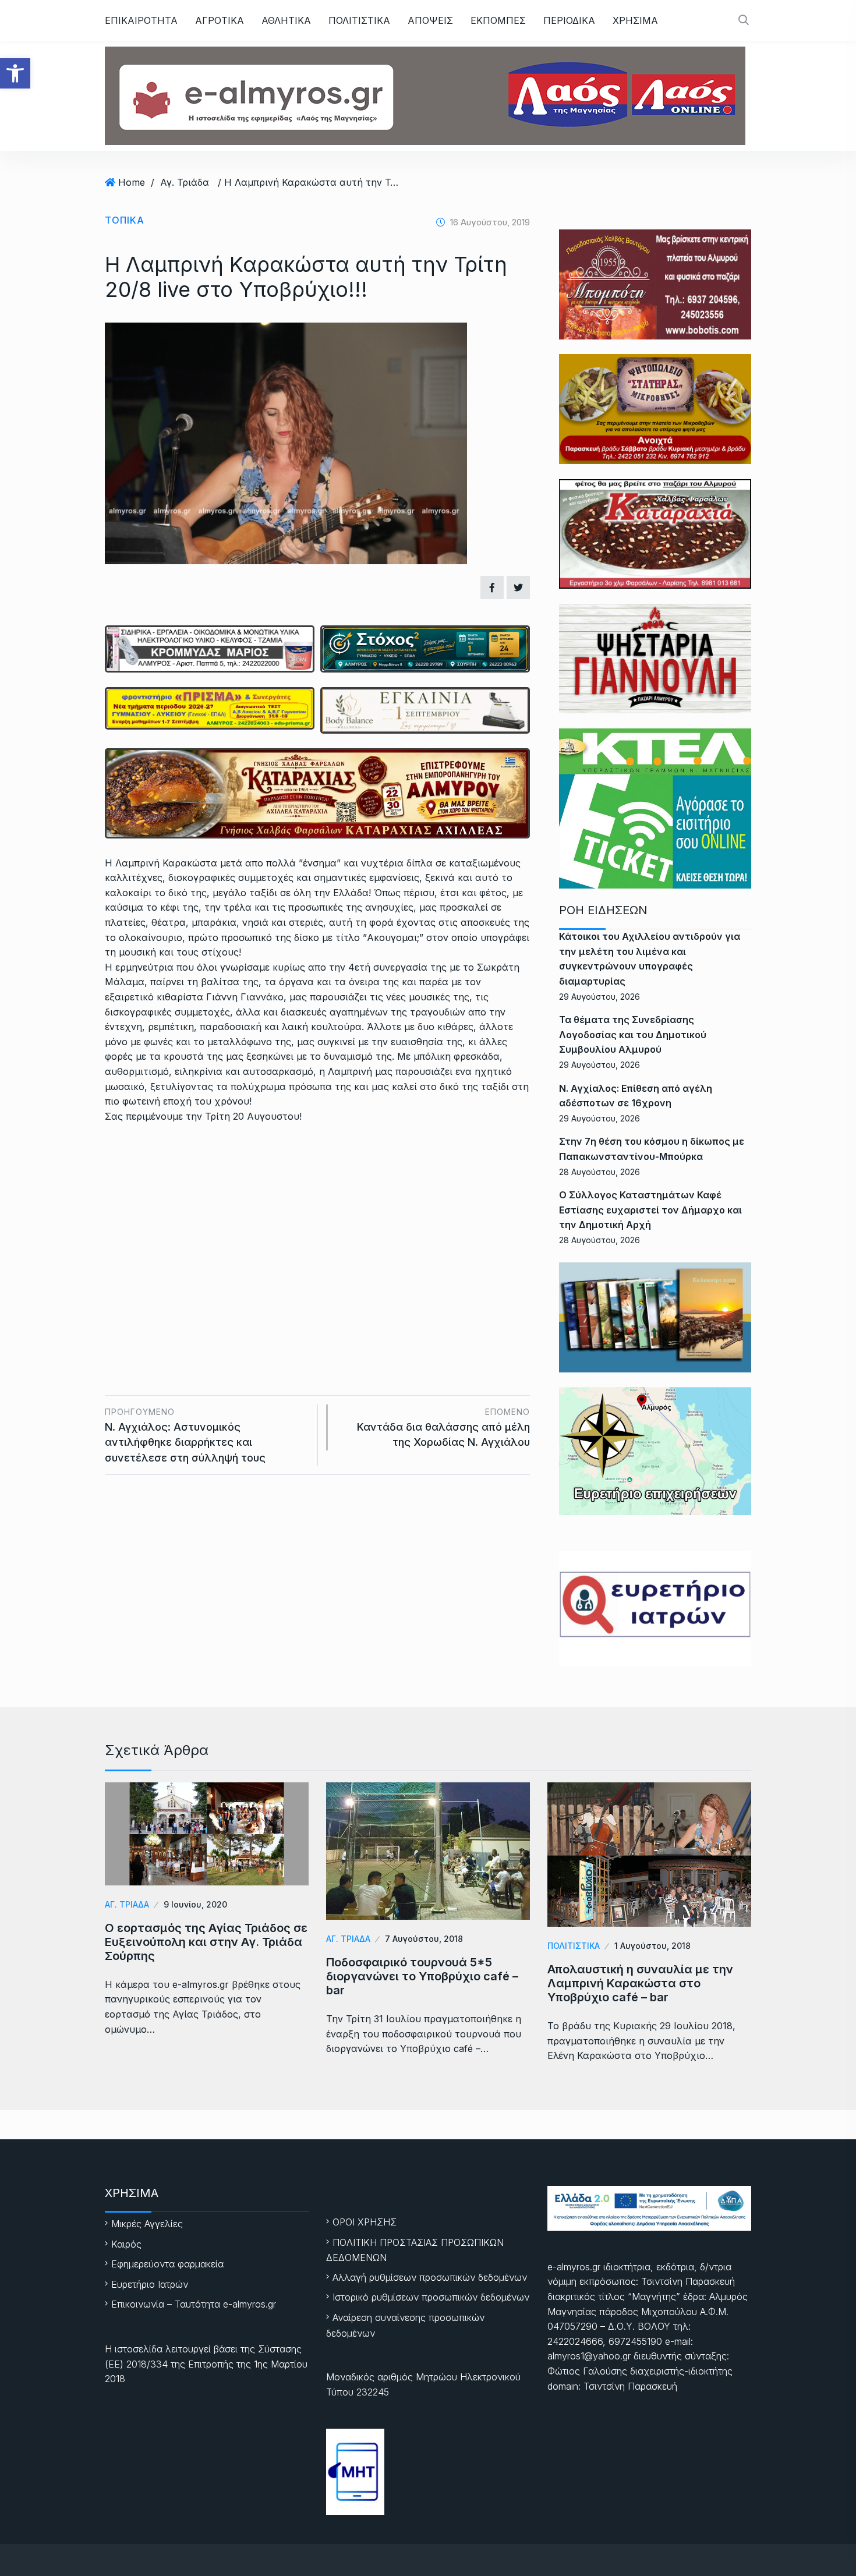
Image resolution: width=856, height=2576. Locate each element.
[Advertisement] (317, 1220)
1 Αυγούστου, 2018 (652, 1946)
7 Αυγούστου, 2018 (424, 1939)
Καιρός (126, 2244)
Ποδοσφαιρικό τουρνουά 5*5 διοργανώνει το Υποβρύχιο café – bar (422, 1976)
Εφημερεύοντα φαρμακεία (167, 2264)
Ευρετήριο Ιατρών (150, 2284)
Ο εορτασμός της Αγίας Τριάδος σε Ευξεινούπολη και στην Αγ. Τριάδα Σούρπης (206, 1942)
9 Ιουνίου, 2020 (195, 1904)
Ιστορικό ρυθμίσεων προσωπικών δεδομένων (431, 2297)
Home (132, 182)
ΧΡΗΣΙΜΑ (635, 20)
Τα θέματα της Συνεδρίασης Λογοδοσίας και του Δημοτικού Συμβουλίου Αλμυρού (633, 1034)
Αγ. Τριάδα (185, 182)
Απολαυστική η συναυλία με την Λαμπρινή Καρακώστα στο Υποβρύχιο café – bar (640, 1983)
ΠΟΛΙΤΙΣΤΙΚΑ (359, 20)
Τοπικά (125, 220)
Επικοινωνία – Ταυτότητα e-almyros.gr (194, 2304)
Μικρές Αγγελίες (147, 2224)
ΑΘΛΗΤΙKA (286, 20)
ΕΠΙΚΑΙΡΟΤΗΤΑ (141, 20)
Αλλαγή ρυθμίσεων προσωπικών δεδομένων (430, 2277)
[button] (15, 73)
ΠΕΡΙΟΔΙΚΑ (569, 20)
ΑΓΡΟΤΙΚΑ (220, 20)
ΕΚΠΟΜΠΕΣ (498, 20)
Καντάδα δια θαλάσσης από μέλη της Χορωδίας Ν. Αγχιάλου (443, 1427)
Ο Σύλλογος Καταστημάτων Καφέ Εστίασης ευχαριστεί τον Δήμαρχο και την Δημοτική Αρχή (650, 1210)
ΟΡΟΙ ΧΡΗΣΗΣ (365, 2222)
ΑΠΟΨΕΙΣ (430, 20)
